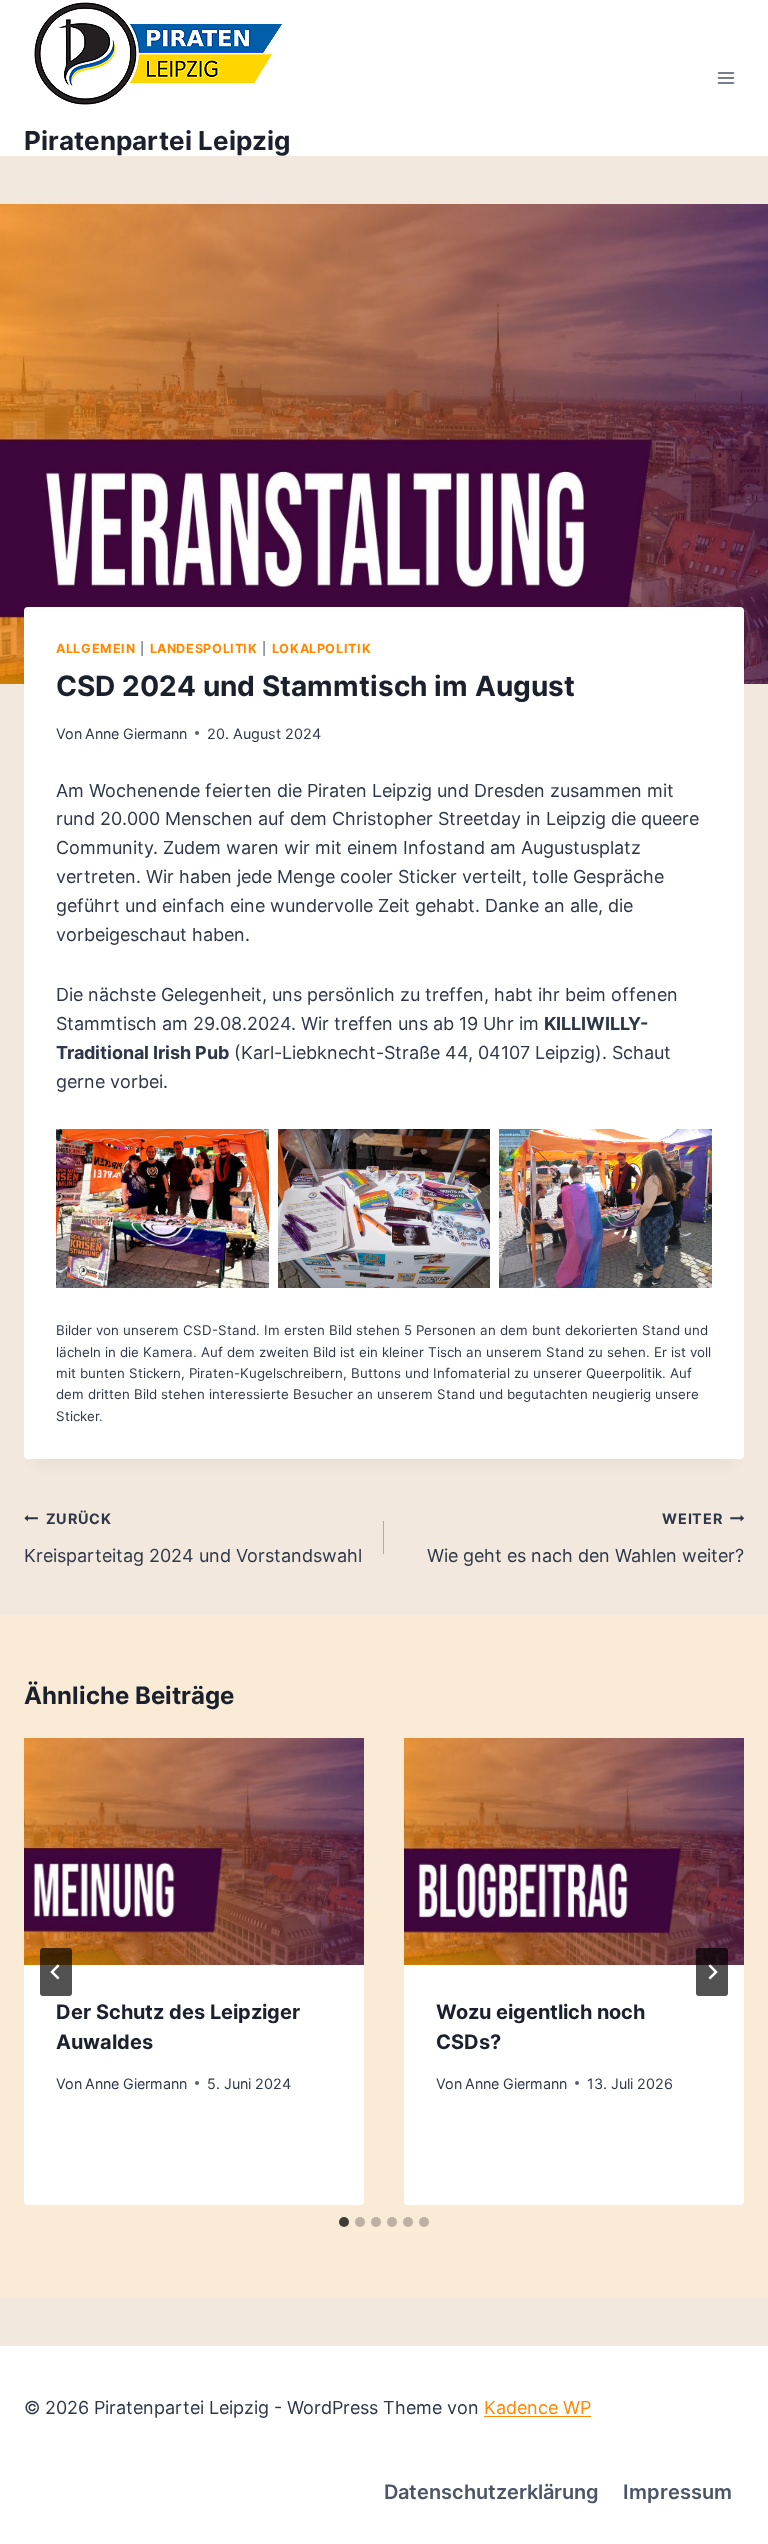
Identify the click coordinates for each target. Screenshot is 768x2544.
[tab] (344, 2222)
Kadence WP (537, 2407)
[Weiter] (712, 1972)
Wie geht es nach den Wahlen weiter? (585, 1538)
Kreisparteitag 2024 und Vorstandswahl (193, 1538)
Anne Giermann (136, 733)
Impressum (677, 2492)
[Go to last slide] (56, 1972)
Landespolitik (204, 648)
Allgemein (96, 648)
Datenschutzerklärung (491, 2492)
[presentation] (194, 1851)
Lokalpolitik (322, 648)
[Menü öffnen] (725, 78)
